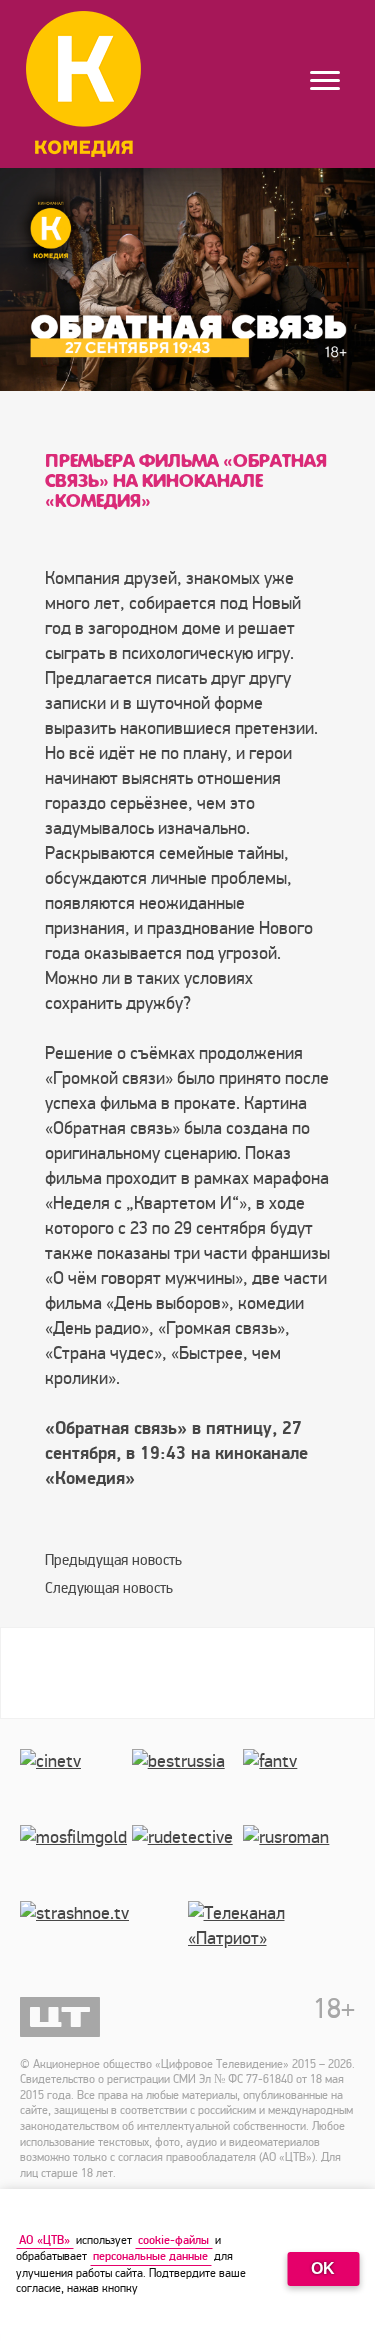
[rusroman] (299, 1863)
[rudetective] (188, 1863)
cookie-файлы (173, 2240)
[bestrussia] (188, 1787)
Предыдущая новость (113, 1560)
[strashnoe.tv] (104, 1939)
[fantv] (299, 1787)
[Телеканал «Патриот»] (272, 1939)
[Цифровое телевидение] (60, 2017)
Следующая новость (109, 1588)
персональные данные (150, 2256)
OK (323, 2268)
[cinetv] (76, 1787)
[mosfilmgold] (76, 1863)
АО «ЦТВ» (44, 2240)
